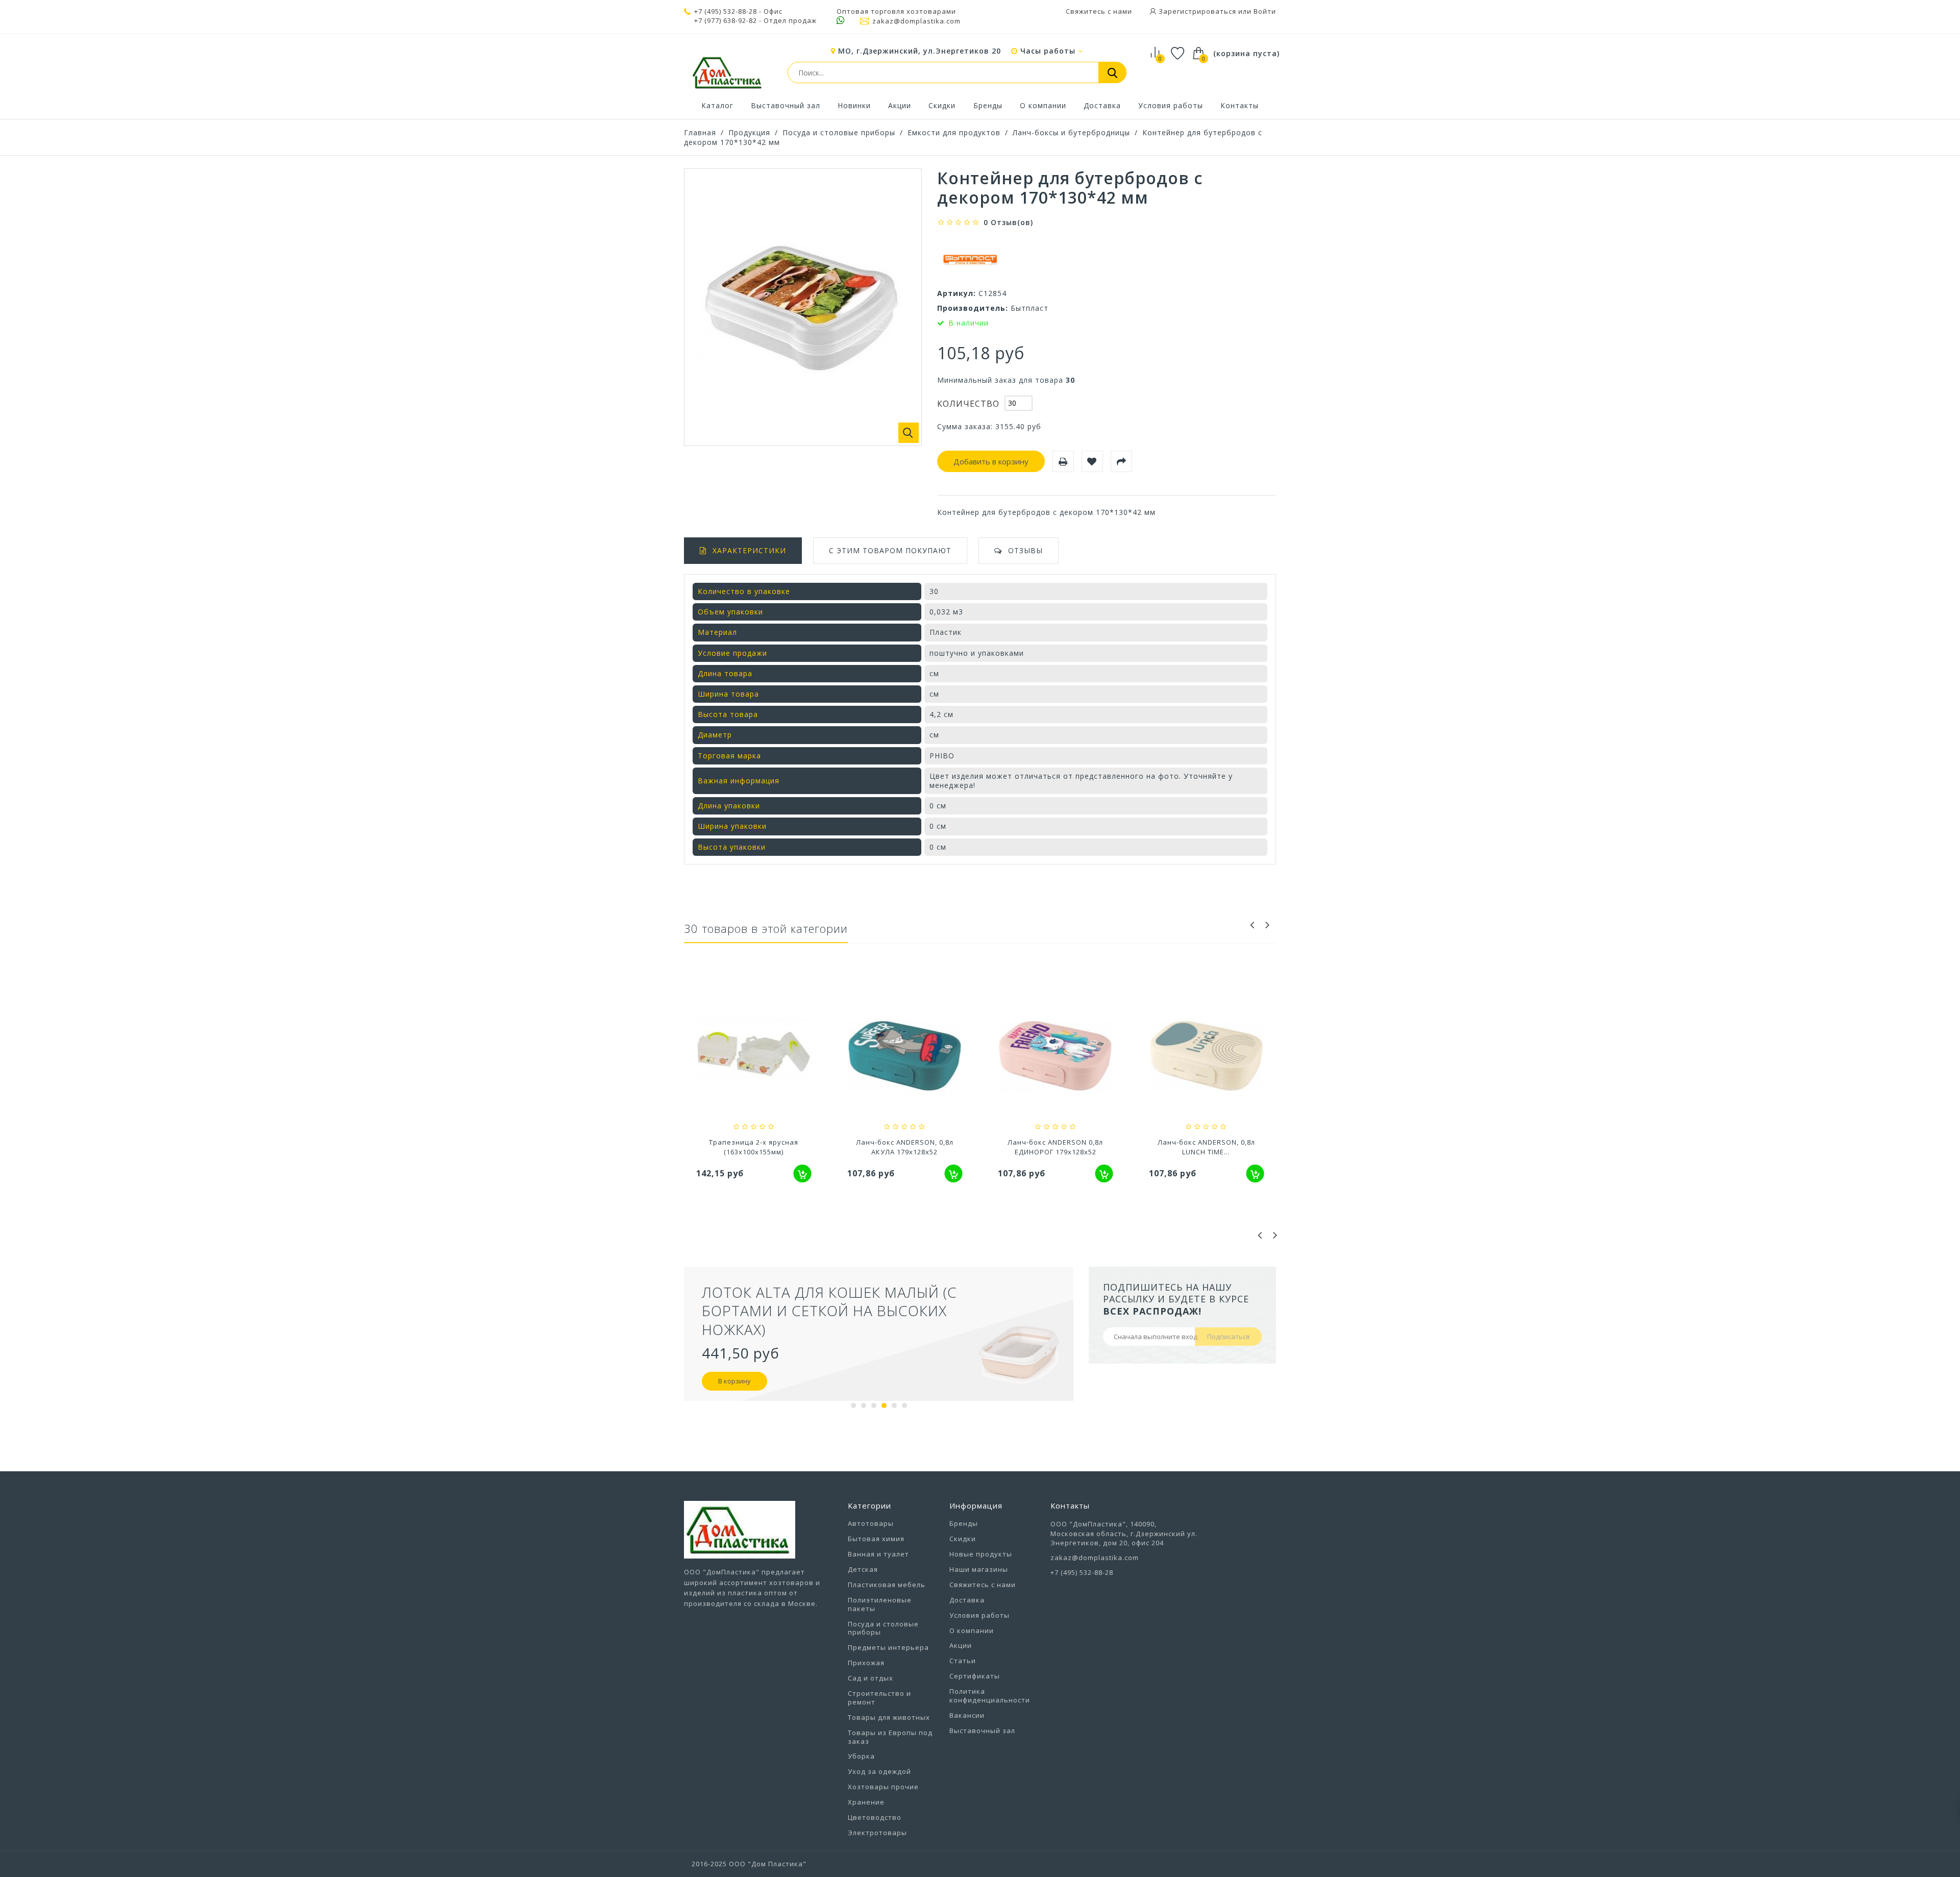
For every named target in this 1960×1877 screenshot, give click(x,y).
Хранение (866, 1802)
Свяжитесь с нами (1099, 11)
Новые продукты (981, 1554)
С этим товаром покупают (890, 550)
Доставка (1102, 105)
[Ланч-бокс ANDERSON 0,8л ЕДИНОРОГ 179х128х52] (1056, 1057)
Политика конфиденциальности (990, 1696)
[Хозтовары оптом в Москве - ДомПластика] (727, 72)
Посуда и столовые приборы (839, 132)
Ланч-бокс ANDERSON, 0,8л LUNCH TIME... (1206, 1147)
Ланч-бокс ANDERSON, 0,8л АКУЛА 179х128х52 (905, 1147)
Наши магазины (979, 1569)
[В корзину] (803, 1174)
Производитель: (973, 308)
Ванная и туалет (878, 1554)
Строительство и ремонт (879, 1698)
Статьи (963, 1661)
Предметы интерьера (888, 1647)
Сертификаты (975, 1676)
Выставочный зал (786, 105)
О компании (1043, 105)
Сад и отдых (871, 1678)
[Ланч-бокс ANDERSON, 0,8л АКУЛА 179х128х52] (905, 1057)
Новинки (854, 105)
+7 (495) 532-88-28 (726, 11)
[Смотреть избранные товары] (1178, 55)
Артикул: (957, 293)
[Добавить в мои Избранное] (1092, 461)
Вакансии (967, 1715)
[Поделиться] (1121, 461)
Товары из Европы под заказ (890, 1737)
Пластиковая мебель (887, 1585)
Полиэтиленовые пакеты (880, 1604)
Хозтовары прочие (883, 1787)
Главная (700, 132)
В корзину (734, 1381)
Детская (863, 1569)
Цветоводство (875, 1817)
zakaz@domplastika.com (916, 21)
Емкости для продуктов (954, 132)
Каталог (717, 105)
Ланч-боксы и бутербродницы (1071, 132)
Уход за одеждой (879, 1771)
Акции (900, 105)
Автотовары (871, 1523)
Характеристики (749, 550)
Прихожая (866, 1663)
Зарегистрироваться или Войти (1216, 11)
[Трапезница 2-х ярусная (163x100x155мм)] (754, 1057)
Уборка (861, 1756)
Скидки (942, 105)
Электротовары (877, 1833)
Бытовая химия (876, 1539)
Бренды (988, 105)
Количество (968, 404)
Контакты (1240, 105)
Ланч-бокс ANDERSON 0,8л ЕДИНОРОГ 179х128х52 (1055, 1147)
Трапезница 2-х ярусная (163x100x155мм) (754, 1147)
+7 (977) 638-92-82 (726, 21)
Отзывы (1025, 550)
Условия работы (1171, 105)
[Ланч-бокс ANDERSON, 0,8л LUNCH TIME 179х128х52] (1207, 1057)
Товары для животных (889, 1717)
